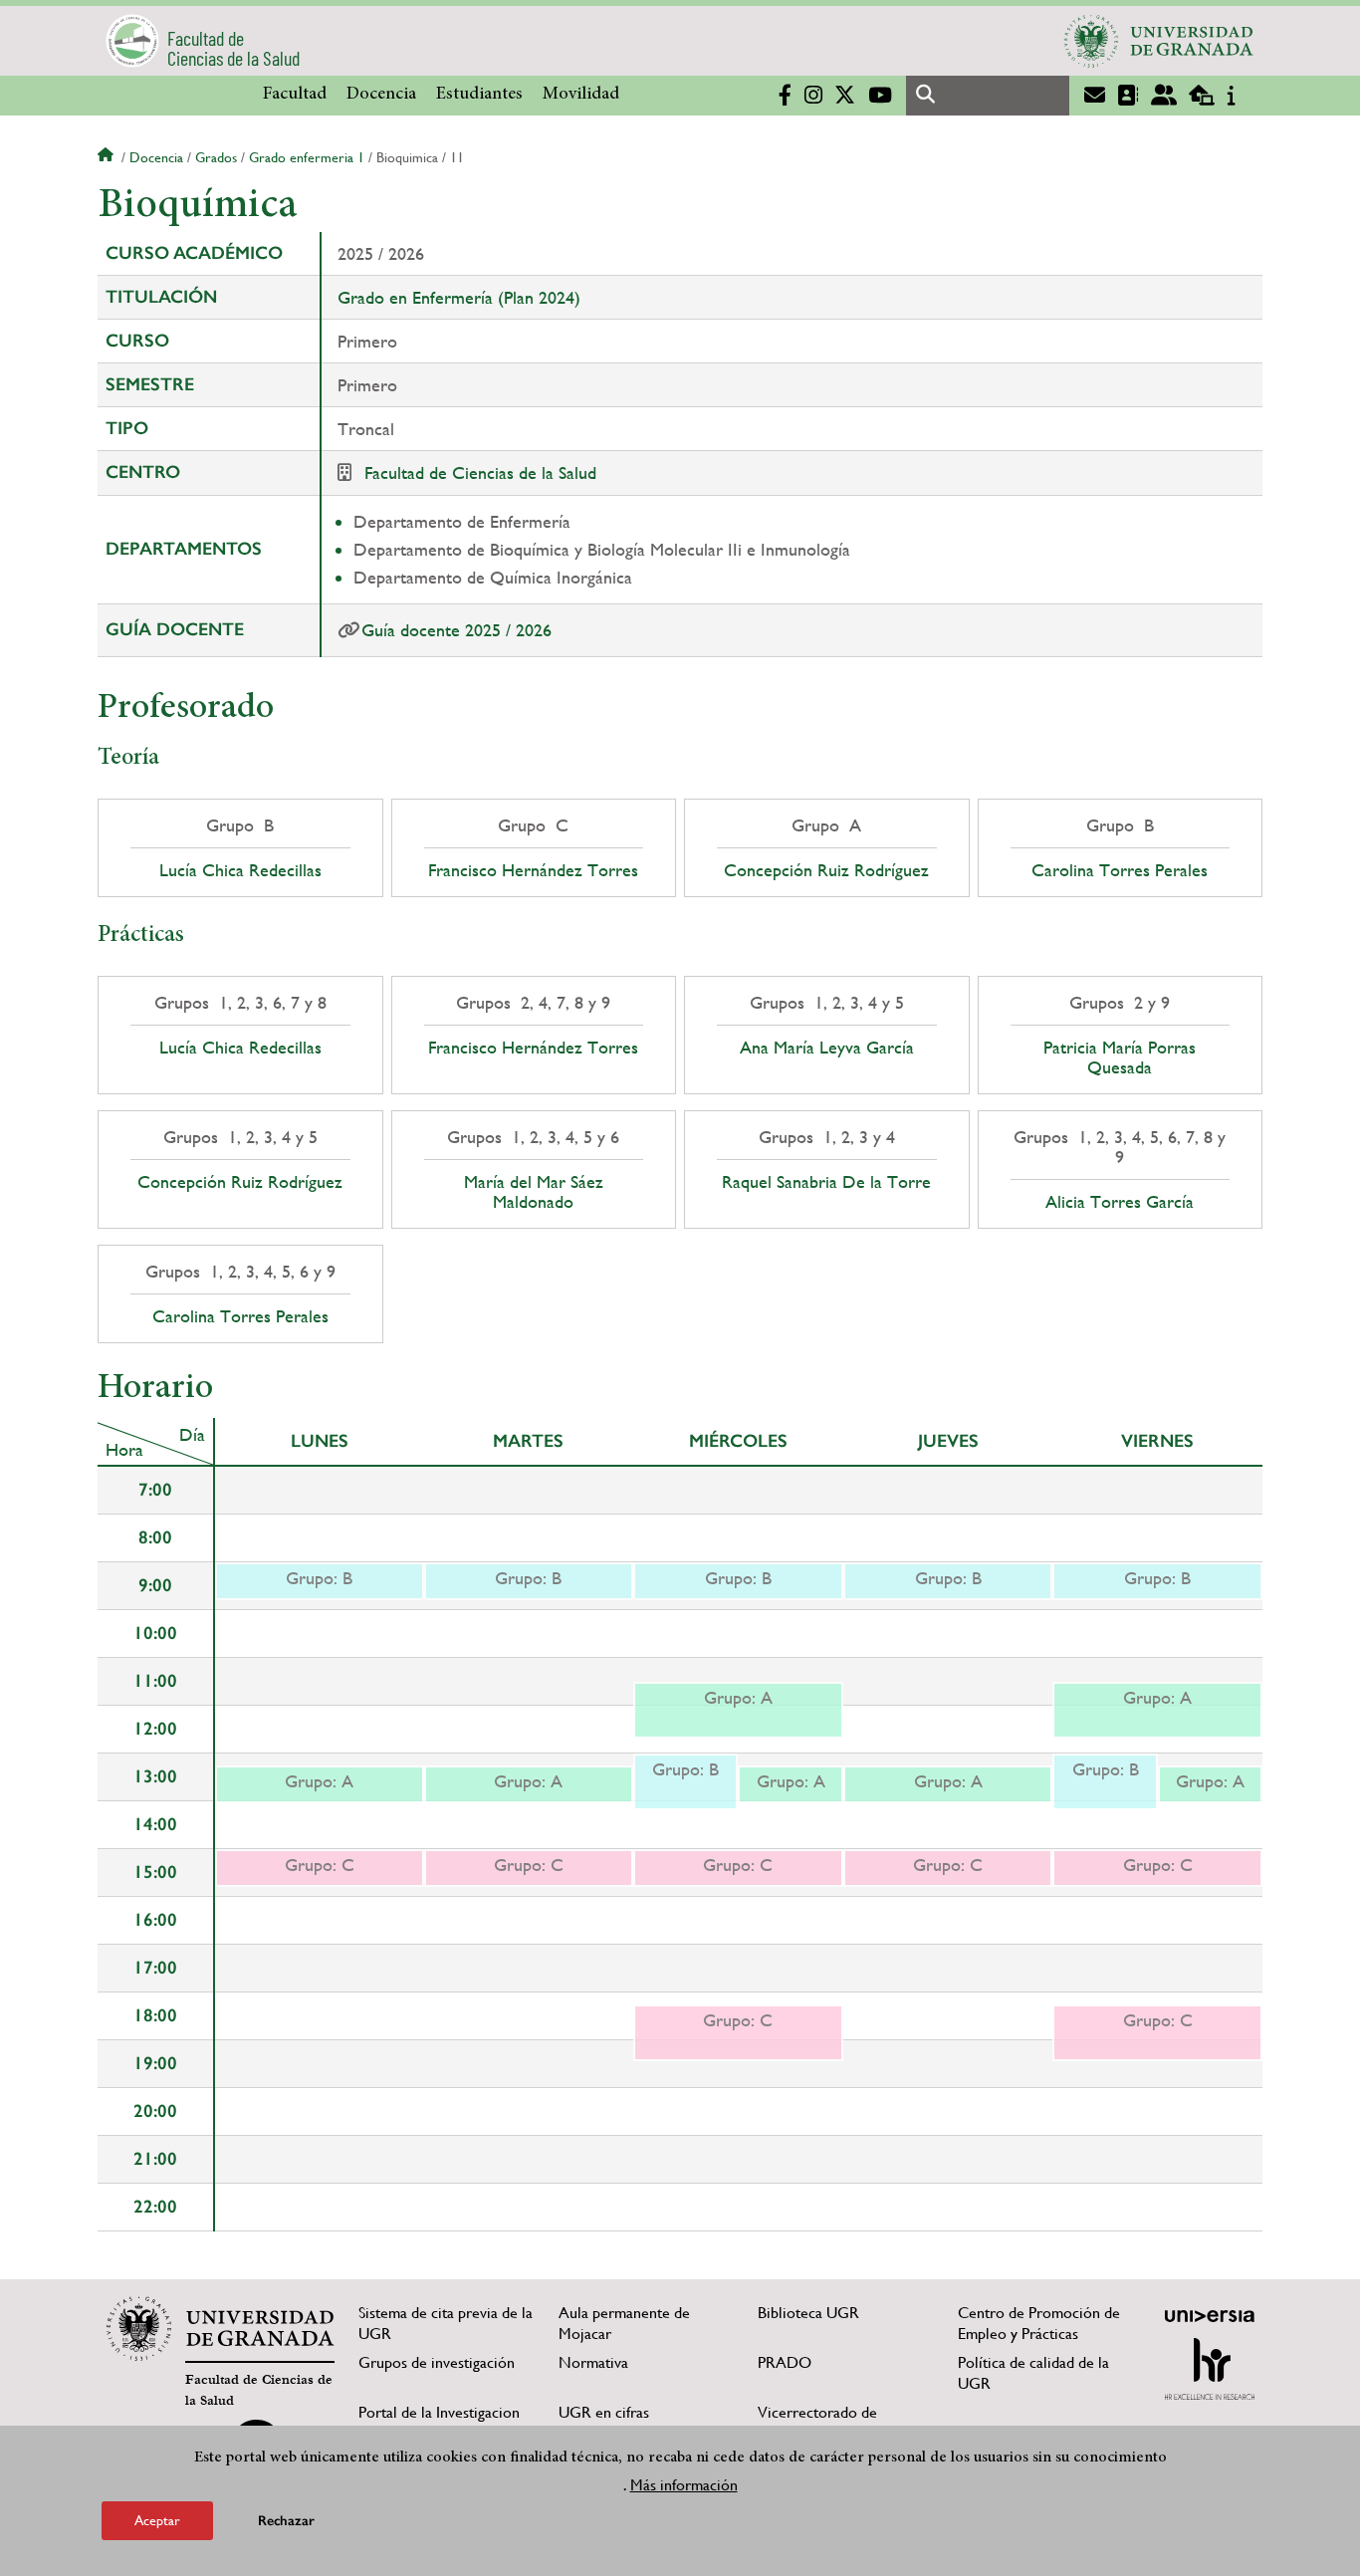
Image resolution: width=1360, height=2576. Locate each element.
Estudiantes (479, 95)
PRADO (785, 2362)
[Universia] (1210, 2316)
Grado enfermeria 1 (307, 157)
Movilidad (581, 95)
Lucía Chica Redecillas (240, 870)
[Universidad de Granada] (1159, 41)
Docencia (381, 95)
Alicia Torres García (1120, 1202)
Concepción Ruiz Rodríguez (826, 870)
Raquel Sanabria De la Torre (826, 1182)
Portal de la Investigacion (439, 2412)
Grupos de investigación (437, 2362)
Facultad (295, 95)
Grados (216, 157)
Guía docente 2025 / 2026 (456, 630)
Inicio (108, 157)
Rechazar (286, 2521)
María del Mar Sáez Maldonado (534, 1192)
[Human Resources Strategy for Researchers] (1210, 2369)
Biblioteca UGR (808, 2313)
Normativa (593, 2362)
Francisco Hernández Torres (533, 870)
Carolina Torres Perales (1120, 870)
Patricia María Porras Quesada (1120, 1057)
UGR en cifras (604, 2412)
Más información (684, 2485)
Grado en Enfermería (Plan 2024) (459, 297)
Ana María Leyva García (827, 1048)
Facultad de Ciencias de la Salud (480, 472)
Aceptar (157, 2520)
